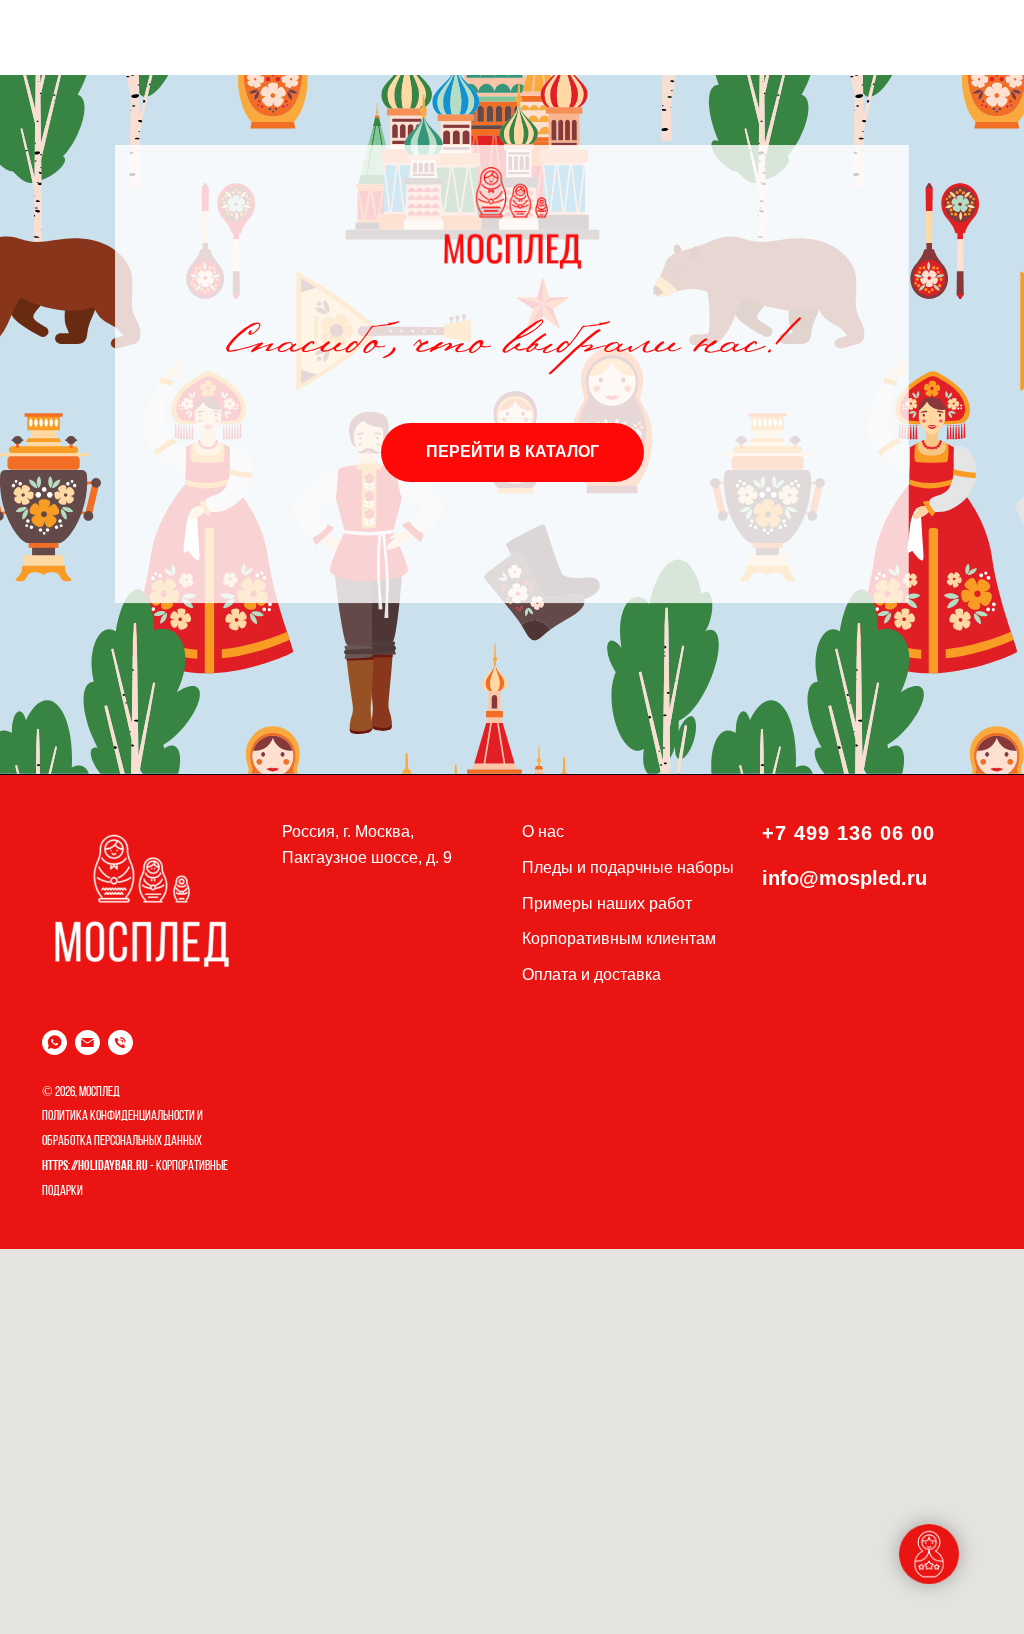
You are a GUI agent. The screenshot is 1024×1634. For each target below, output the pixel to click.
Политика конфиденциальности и (122, 1116)
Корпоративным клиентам (619, 938)
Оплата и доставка (591, 974)
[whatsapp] (54, 1042)
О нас (543, 831)
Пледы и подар (578, 867)
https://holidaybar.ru (95, 1166)
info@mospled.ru (844, 878)
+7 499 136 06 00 (848, 833)
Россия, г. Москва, (348, 831)
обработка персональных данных (122, 1141)
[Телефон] (120, 1042)
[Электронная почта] (87, 1042)
